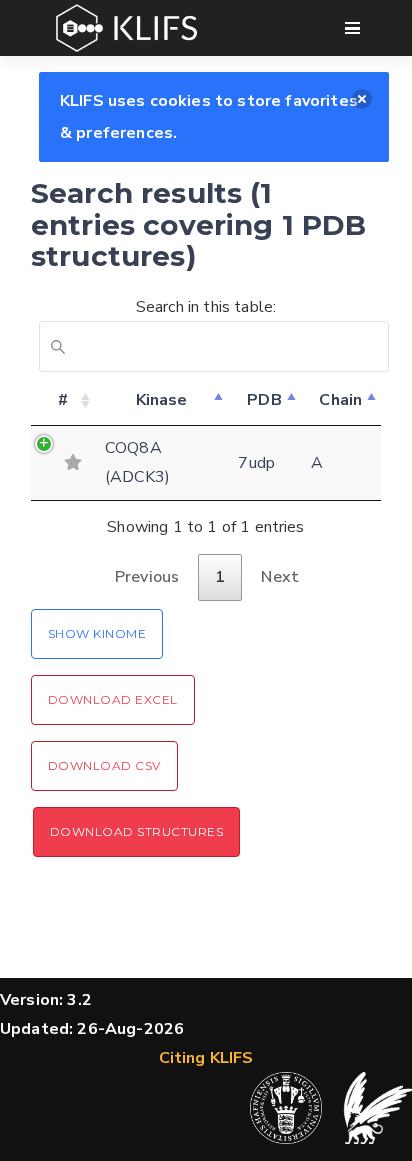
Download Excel (113, 699)
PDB (264, 400)
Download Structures (136, 831)
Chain (340, 400)
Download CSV (104, 765)
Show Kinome (97, 633)
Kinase (162, 400)
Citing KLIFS (206, 1058)
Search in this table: (206, 307)
